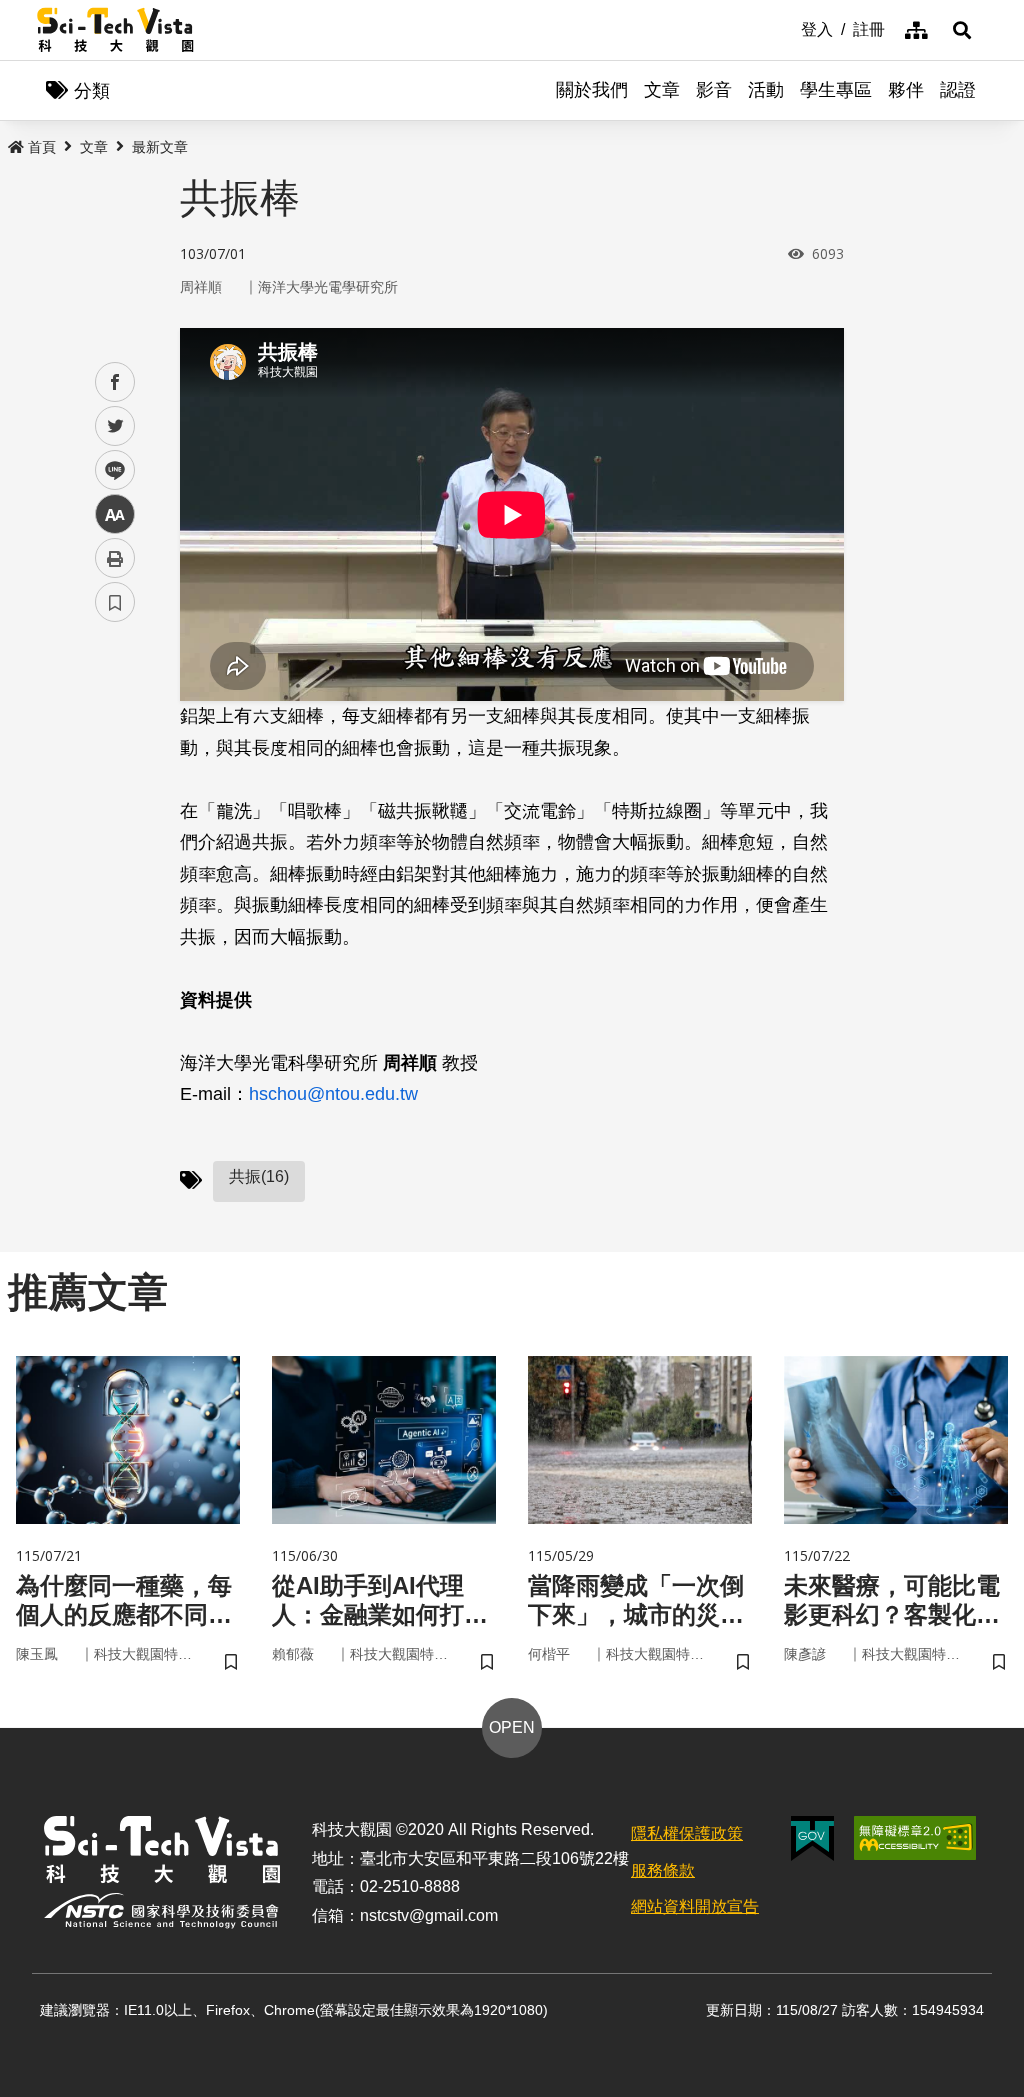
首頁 (42, 147)
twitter (115, 426)
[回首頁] (115, 30)
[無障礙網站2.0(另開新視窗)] (915, 1838)
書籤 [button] (115, 602)
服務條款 (663, 1870)
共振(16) (259, 1176)
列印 (115, 558)
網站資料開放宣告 (695, 1906)
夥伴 (906, 90)
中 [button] (115, 514)
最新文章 (160, 147)
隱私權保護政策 (687, 1833)
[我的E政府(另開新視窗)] (812, 1838)
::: (787, 28)
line (109, 470)
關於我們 (592, 90)
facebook (115, 382)
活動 (766, 90)
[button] (962, 30)
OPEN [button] (512, 1727)
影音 (714, 90)
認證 (958, 90)
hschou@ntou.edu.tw (333, 1094)
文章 (662, 90)
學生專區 (836, 90)
